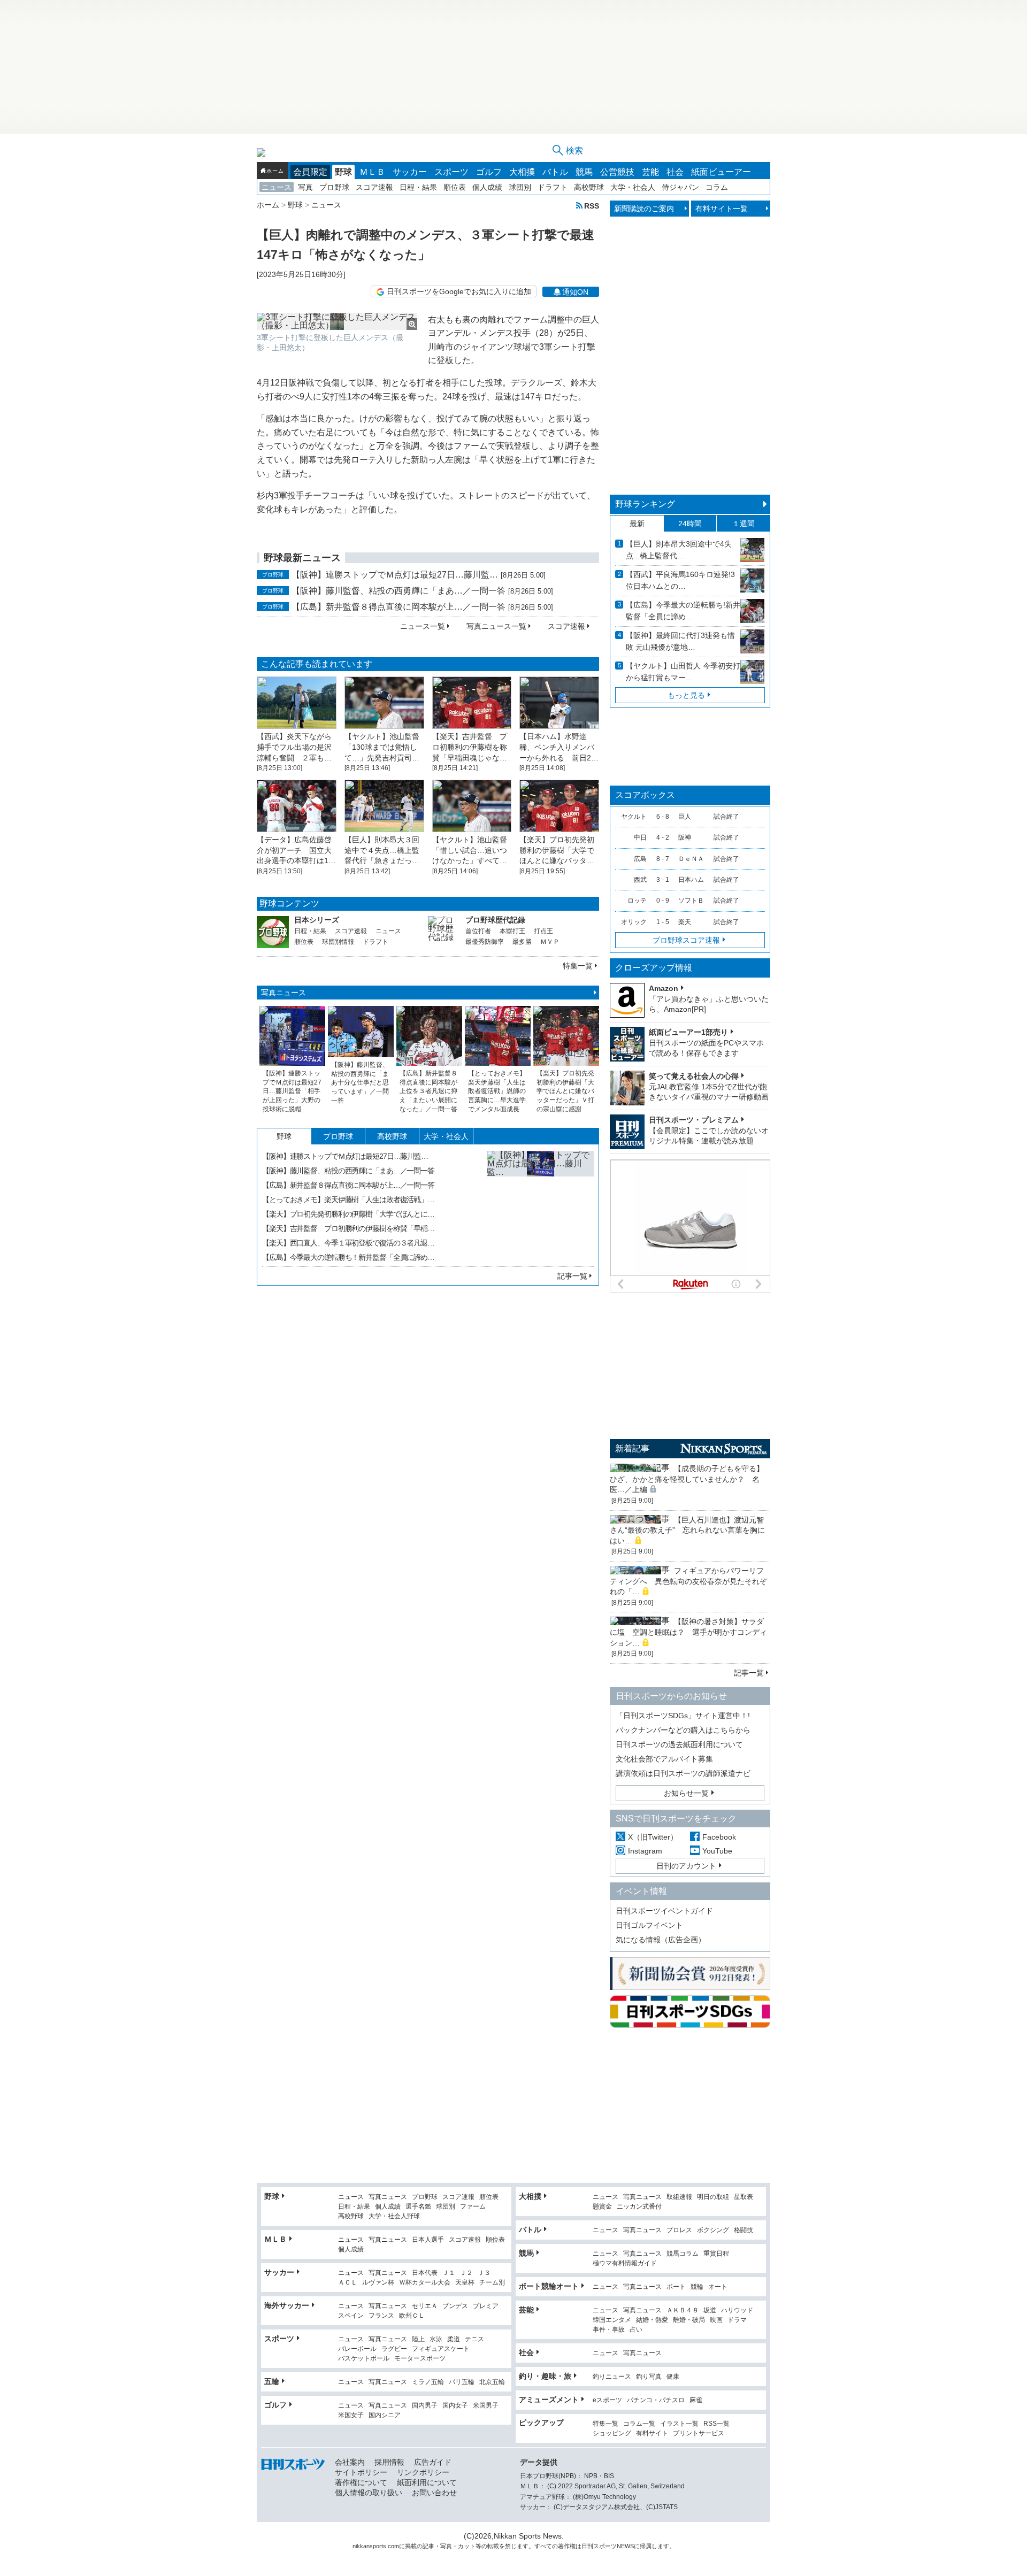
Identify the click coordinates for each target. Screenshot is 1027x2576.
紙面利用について (427, 2482)
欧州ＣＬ (412, 2316)
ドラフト (553, 187)
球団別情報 (338, 942)
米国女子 (351, 2415)
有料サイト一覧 (722, 209)
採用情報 (389, 2462)
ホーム (275, 171)
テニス (474, 2339)
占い (636, 2330)
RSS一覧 (716, 2424)
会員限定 (310, 172)
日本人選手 (428, 2240)
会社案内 (350, 2462)
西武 (640, 880)
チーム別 (492, 2283)
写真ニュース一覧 (496, 626)
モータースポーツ (420, 2359)
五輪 (272, 2381)
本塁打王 (512, 931)
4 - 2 (663, 837)
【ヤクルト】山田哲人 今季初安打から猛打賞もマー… (683, 672)
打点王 (543, 931)
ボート (676, 2287)
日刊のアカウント (686, 1866)
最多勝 (522, 942)
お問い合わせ (434, 2493)
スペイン (351, 2316)
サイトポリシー (361, 2472)
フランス (381, 2316)
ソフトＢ (691, 901)
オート (718, 2287)
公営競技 (617, 172)
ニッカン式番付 (639, 2207)
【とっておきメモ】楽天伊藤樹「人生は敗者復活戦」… (348, 1199)
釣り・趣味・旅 (545, 2376)
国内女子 (455, 2406)
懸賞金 (602, 2207)
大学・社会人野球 (394, 2216)
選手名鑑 (418, 2207)
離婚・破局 (689, 2320)
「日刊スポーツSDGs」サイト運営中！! (683, 1716)
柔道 (454, 2339)
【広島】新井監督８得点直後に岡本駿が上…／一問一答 (398, 607)
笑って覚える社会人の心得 (694, 1076)
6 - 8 (663, 817)
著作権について (361, 2482)
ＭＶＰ (550, 942)
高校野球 (589, 187)
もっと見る (686, 695)
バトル (555, 172)
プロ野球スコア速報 (686, 940)
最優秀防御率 (485, 942)
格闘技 (744, 2230)
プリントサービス (699, 2433)
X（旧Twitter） (653, 1837)
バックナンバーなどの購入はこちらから (683, 1730)
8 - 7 (663, 859)
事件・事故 (609, 2330)
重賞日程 (716, 2254)
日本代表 (425, 2273)
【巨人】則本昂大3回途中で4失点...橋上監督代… (679, 550)
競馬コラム (683, 2254)
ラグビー (394, 2349)
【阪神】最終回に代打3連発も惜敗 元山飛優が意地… (680, 641)
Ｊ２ (466, 2273)
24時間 (690, 524)
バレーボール (357, 2349)
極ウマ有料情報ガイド (625, 2263)
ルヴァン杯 (378, 2283)
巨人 (685, 817)
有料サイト (652, 2433)
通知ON (575, 292)
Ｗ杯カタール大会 (425, 2283)
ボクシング (713, 2230)
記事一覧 (572, 1276)
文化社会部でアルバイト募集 (664, 1759)
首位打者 (478, 931)
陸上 (418, 2339)
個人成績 (487, 187)
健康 (673, 2377)
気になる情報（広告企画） (661, 1940)
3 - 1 (663, 880)
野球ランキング (645, 504)
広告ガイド (433, 2462)
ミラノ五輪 (428, 2382)
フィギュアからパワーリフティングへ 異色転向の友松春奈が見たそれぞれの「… (688, 1581)
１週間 (744, 524)
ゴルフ (489, 172)
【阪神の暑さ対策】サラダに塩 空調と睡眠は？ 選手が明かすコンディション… (688, 1632)
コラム (717, 187)
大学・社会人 (633, 187)
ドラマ (737, 2320)
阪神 (685, 837)
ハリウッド (737, 2310)
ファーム (473, 2207)
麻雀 (696, 2400)
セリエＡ (425, 2306)
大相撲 (522, 172)
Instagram (645, 1851)
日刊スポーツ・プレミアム (694, 1120)
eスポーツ (607, 2400)
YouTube (717, 1851)
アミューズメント (549, 2400)
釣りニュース (612, 2377)
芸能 (650, 172)
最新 (637, 524)
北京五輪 (492, 2382)
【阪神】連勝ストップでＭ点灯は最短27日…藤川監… (395, 575)
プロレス (679, 2230)
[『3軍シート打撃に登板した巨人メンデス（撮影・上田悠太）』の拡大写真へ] (337, 321)
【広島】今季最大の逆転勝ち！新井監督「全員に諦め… (348, 1257)
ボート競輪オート (549, 2286)
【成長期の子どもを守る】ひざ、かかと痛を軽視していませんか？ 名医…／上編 (687, 1479)
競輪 (697, 2287)
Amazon (664, 988)
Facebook (719, 1837)
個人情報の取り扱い (369, 2493)
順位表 (455, 187)
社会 (675, 172)
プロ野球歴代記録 (495, 920)
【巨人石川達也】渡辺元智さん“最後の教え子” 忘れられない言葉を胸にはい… (687, 1530)
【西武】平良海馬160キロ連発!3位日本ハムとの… (680, 580)
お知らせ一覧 (686, 1793)
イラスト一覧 (679, 2424)
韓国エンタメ (612, 2320)
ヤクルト (634, 817)
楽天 (685, 922)
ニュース (277, 187)
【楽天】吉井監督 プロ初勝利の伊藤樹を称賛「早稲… (348, 1228)
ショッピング (612, 2433)
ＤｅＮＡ (691, 859)
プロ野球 (334, 187)
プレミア (486, 2306)
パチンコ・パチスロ (656, 2400)
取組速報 (679, 2197)
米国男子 (486, 2406)
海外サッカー (287, 2305)
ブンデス (455, 2306)
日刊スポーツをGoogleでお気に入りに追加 (459, 291)
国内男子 (425, 2406)
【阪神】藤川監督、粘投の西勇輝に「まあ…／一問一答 (398, 591)
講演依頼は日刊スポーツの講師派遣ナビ (683, 1773)
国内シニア (385, 2415)
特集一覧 (578, 966)
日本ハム (691, 880)
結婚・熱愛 (652, 2320)
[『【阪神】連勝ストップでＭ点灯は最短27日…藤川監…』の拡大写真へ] (540, 1204)
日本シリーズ (317, 920)
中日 (640, 837)
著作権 (567, 2546)
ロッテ (637, 901)
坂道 (710, 2310)
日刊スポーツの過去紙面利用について (679, 1744)
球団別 (520, 187)
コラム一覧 (639, 2424)
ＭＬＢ (372, 172)
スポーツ (451, 172)
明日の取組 (713, 2197)
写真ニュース (283, 993)
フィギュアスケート (441, 2349)
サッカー (410, 172)
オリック (634, 922)
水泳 (436, 2339)
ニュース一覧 (423, 626)
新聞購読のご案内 (644, 209)
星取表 (744, 2197)
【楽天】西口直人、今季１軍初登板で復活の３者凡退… (348, 1243)
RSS (592, 206)
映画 (716, 2320)
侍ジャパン (680, 187)
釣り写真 (649, 2377)
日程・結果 (418, 187)
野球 (343, 172)
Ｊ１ (449, 2273)
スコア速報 (374, 187)
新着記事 (632, 1448)
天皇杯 (465, 2283)
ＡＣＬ (348, 2283)
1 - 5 (663, 922)
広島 (640, 859)
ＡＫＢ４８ (683, 2310)
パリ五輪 (462, 2382)
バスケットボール (364, 2359)
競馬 (584, 172)
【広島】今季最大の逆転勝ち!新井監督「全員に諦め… (683, 611)
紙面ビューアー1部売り (688, 1032)
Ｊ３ (484, 2273)
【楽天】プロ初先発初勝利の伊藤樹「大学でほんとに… (348, 1214)
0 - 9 (663, 901)
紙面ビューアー (721, 172)
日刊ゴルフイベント (649, 1925)
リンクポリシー (423, 2472)
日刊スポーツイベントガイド (664, 1911)
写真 (305, 187)
